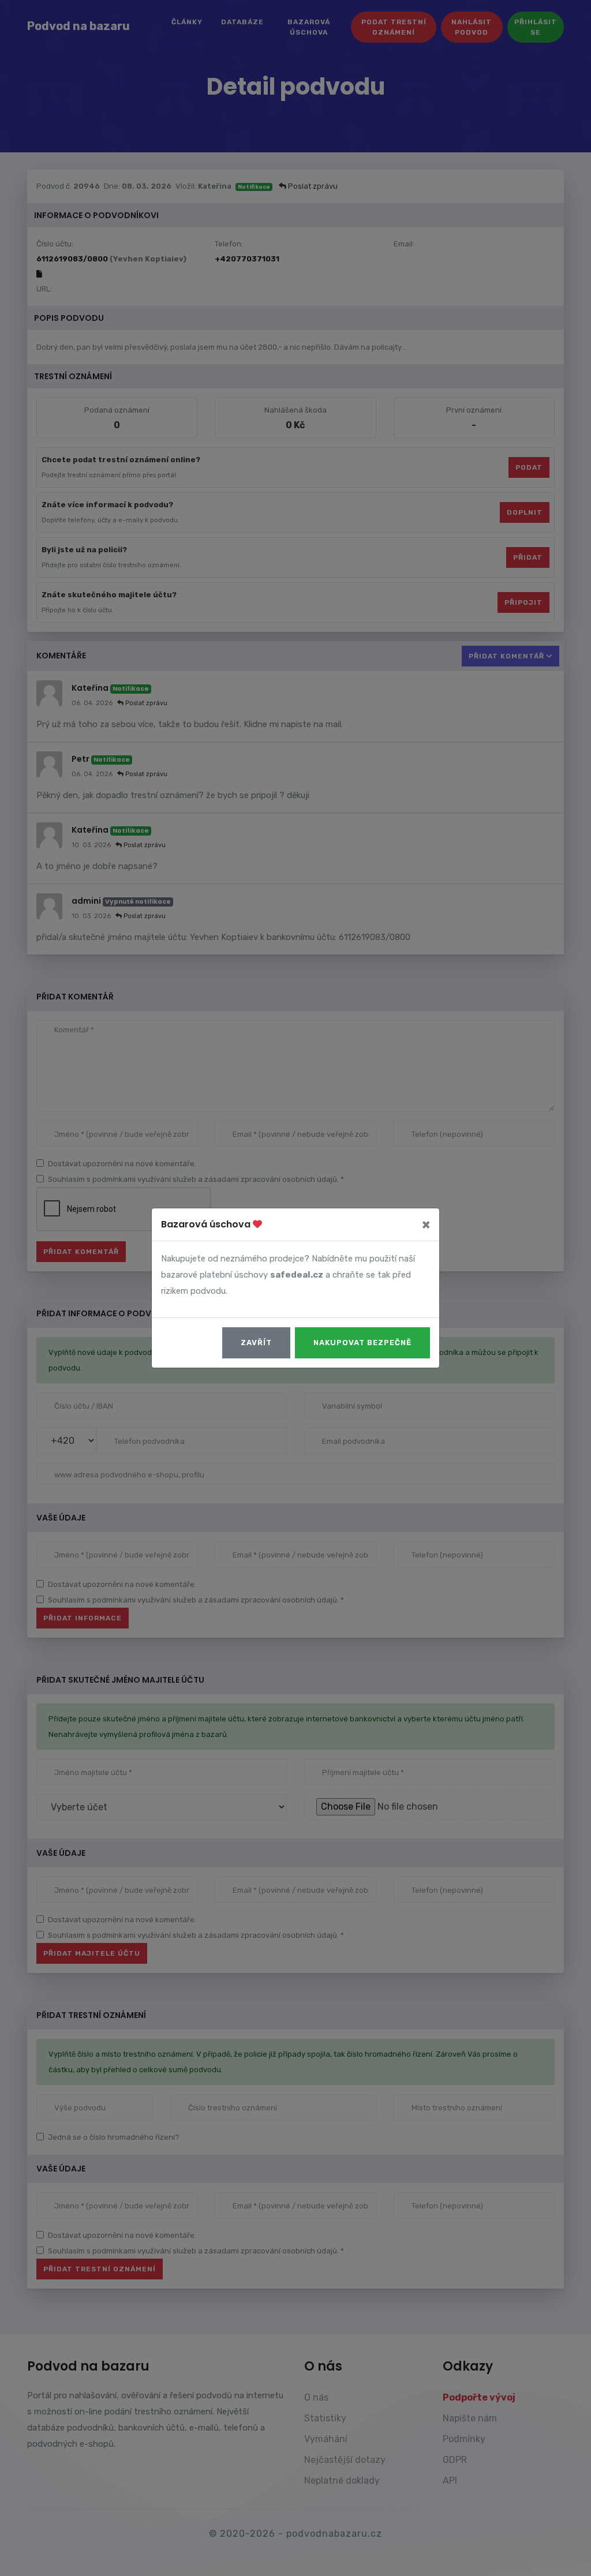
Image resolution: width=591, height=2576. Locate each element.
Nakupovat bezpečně (362, 1343)
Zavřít (256, 1343)
